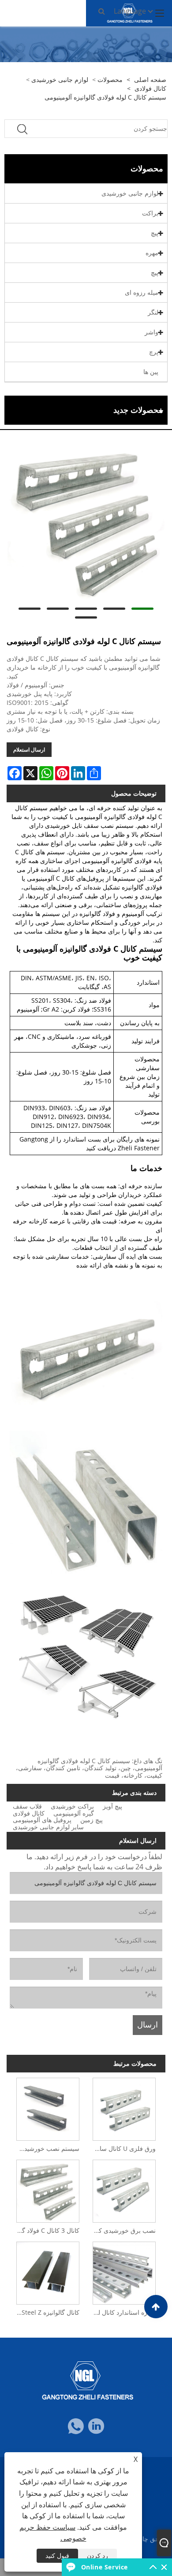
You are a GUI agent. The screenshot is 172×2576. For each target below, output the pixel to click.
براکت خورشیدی (72, 1806)
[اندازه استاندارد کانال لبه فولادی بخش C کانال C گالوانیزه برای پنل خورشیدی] (124, 2271)
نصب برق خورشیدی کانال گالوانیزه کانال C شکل (122, 2230)
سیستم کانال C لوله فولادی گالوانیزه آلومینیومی (105, 97)
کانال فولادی (150, 88)
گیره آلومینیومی (74, 1813)
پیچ (155, 233)
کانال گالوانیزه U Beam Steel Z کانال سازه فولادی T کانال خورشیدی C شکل (46, 2312)
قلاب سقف (27, 1806)
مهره (152, 253)
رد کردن (97, 2556)
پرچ (154, 352)
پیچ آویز (112, 1806)
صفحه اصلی (150, 80)
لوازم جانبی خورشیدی (60, 80)
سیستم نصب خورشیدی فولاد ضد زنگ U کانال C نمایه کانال (46, 2148)
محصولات (110, 80)
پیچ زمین (92, 1820)
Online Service (105, 2567)
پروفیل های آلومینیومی (42, 1820)
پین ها (151, 372)
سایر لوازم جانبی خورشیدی (48, 1827)
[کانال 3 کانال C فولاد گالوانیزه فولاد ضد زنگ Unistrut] (48, 2189)
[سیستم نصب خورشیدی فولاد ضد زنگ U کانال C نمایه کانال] (48, 2107)
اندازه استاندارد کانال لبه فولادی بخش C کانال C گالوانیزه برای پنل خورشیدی (122, 2312)
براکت (150, 213)
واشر (151, 332)
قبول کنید (57, 2556)
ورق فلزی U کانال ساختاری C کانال (122, 2148)
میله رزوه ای (142, 292)
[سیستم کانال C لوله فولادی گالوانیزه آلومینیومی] (86, 523)
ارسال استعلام (29, 750)
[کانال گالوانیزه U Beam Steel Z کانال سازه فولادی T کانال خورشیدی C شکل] (48, 2271)
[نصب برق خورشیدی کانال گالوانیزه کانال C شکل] (124, 2189)
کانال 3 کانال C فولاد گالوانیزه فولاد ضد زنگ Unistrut (46, 2230)
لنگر (153, 312)
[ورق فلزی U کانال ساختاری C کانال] (124, 2107)
